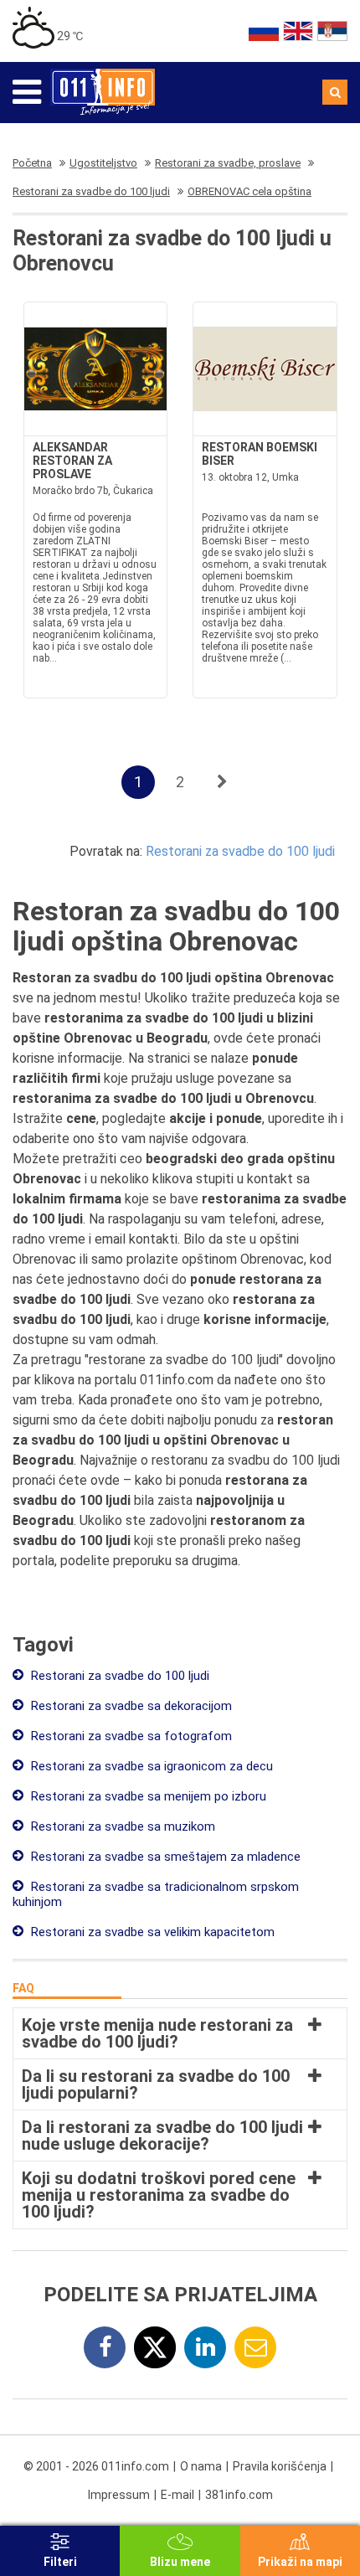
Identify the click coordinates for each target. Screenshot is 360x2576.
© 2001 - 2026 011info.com (96, 2466)
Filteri (60, 2562)
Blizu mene (180, 2562)
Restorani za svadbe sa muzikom (121, 1826)
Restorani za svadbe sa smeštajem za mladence (164, 1857)
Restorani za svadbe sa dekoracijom (130, 1706)
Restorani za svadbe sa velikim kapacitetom (151, 1932)
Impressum (119, 2495)
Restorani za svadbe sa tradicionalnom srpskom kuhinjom (156, 1894)
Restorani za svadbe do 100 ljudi (240, 851)
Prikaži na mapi (300, 2562)
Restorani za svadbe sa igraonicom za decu (150, 1766)
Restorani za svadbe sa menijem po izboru (147, 1796)
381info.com (239, 2495)
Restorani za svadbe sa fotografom (130, 1736)
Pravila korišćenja (280, 2466)
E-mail (177, 2495)
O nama (201, 2466)
